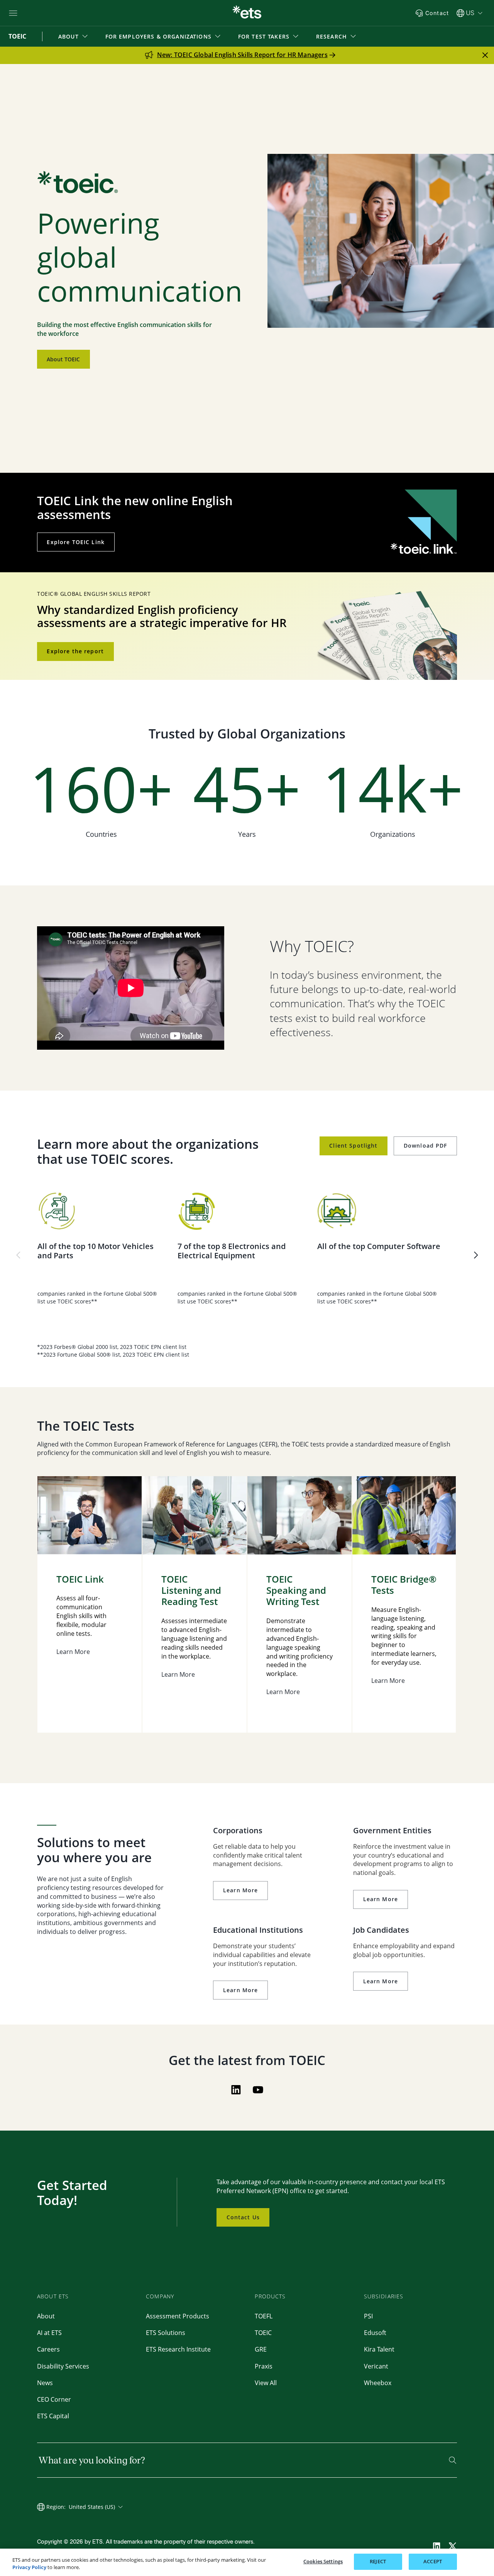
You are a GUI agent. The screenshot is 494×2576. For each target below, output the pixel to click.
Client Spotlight (353, 1146)
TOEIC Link (80, 1579)
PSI (368, 2316)
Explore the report (75, 651)
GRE (261, 2349)
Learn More (240, 1890)
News (45, 2383)
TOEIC (263, 2333)
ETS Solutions (166, 2333)
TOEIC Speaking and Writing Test (296, 1590)
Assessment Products (178, 2316)
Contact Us (243, 2217)
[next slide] (476, 1255)
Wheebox (378, 2383)
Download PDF (425, 1146)
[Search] (453, 2460)
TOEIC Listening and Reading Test (191, 1590)
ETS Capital (53, 2416)
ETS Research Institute (178, 2349)
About (46, 2316)
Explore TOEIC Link (76, 542)
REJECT (378, 2561)
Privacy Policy (29, 2568)
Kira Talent (379, 2349)
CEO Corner (54, 2399)
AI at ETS (49, 2333)
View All (266, 2383)
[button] (74, 36)
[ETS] (247, 13)
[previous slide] (18, 1255)
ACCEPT (433, 2561)
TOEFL (264, 2316)
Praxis (264, 2366)
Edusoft (375, 2333)
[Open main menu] (13, 13)
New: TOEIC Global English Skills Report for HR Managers (242, 55)
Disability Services (63, 2366)
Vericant (376, 2366)
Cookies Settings (323, 2561)
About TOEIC (63, 359)
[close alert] (485, 55)
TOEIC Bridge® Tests (404, 1585)
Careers (48, 2349)
